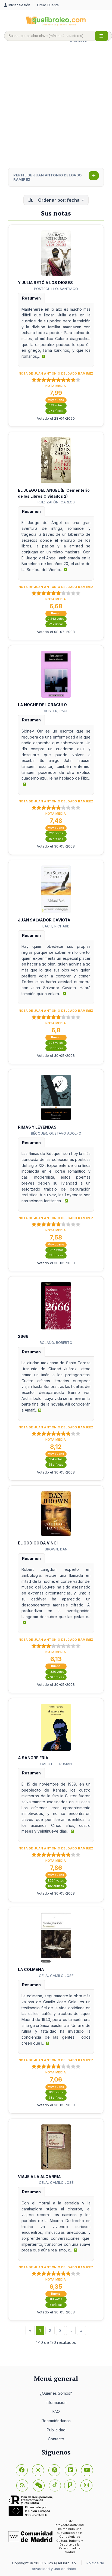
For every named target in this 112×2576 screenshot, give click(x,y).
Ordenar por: (58, 200)
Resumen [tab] (31, 298)
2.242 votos (56, 619)
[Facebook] (22, 2470)
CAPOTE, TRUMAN (56, 1764)
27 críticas (56, 411)
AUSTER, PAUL (56, 711)
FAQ (56, 2411)
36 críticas (56, 1048)
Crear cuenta (48, 5)
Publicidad (56, 2430)
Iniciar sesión (19, 5)
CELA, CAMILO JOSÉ (56, 1976)
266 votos (56, 833)
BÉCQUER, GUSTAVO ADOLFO (56, 1133)
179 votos (56, 405)
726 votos (56, 1043)
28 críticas (56, 2098)
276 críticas (56, 1677)
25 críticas (56, 1465)
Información (56, 2402)
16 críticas (56, 839)
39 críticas (56, 1255)
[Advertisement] (56, 107)
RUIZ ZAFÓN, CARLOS (56, 502)
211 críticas (56, 624)
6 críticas (56, 2305)
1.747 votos (56, 1250)
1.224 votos (56, 1881)
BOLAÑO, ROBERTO (56, 1342)
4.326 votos (56, 1672)
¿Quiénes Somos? (56, 2393)
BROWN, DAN (56, 1549)
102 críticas (56, 1886)
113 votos (56, 2299)
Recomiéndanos (56, 2421)
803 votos (56, 2092)
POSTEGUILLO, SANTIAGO (56, 289)
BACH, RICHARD (56, 926)
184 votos (56, 1459)
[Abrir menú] (101, 36)
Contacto (56, 2439)
